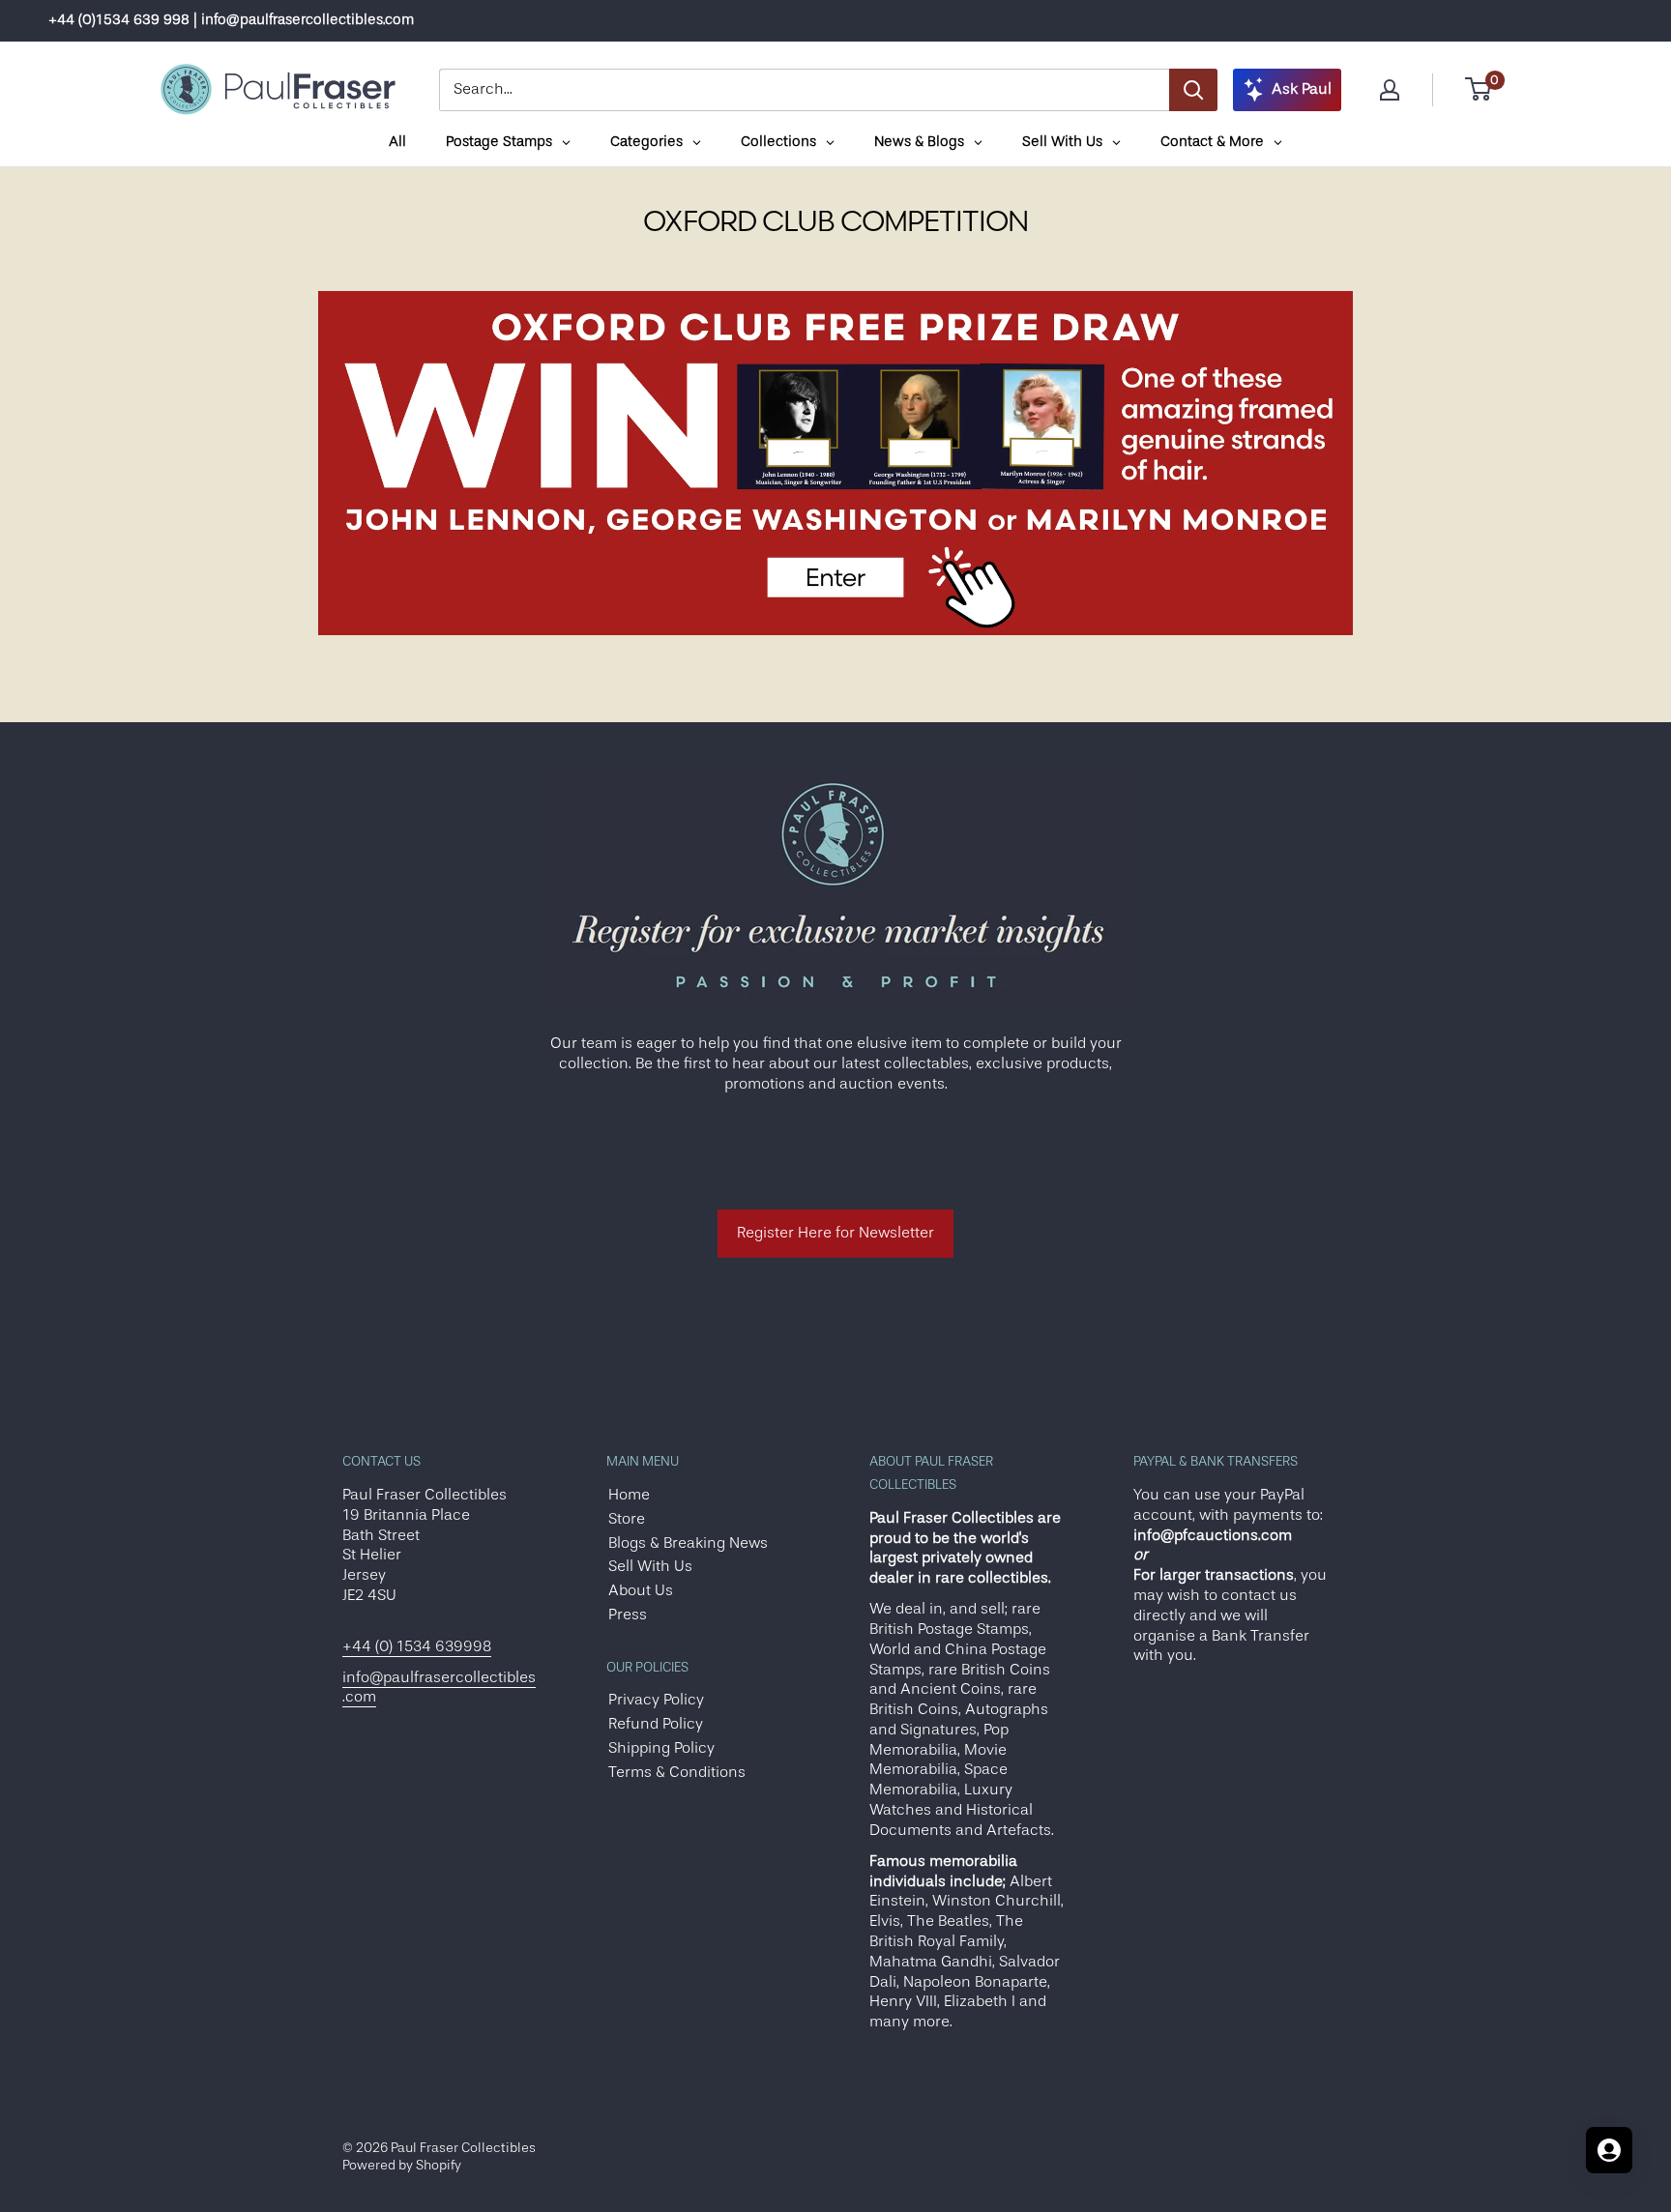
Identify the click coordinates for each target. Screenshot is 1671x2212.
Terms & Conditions (677, 1772)
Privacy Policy (656, 1700)
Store (627, 1519)
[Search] (1193, 90)
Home (629, 1495)
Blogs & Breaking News (688, 1543)
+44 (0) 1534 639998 (417, 1646)
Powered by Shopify (402, 2165)
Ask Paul (1302, 89)
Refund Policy (656, 1724)
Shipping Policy (661, 1748)
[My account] (1390, 90)
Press (628, 1615)
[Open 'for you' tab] (1609, 2150)
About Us (641, 1590)
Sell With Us (650, 1566)
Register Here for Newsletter (835, 1233)
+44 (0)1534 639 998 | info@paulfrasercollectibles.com (231, 20)
